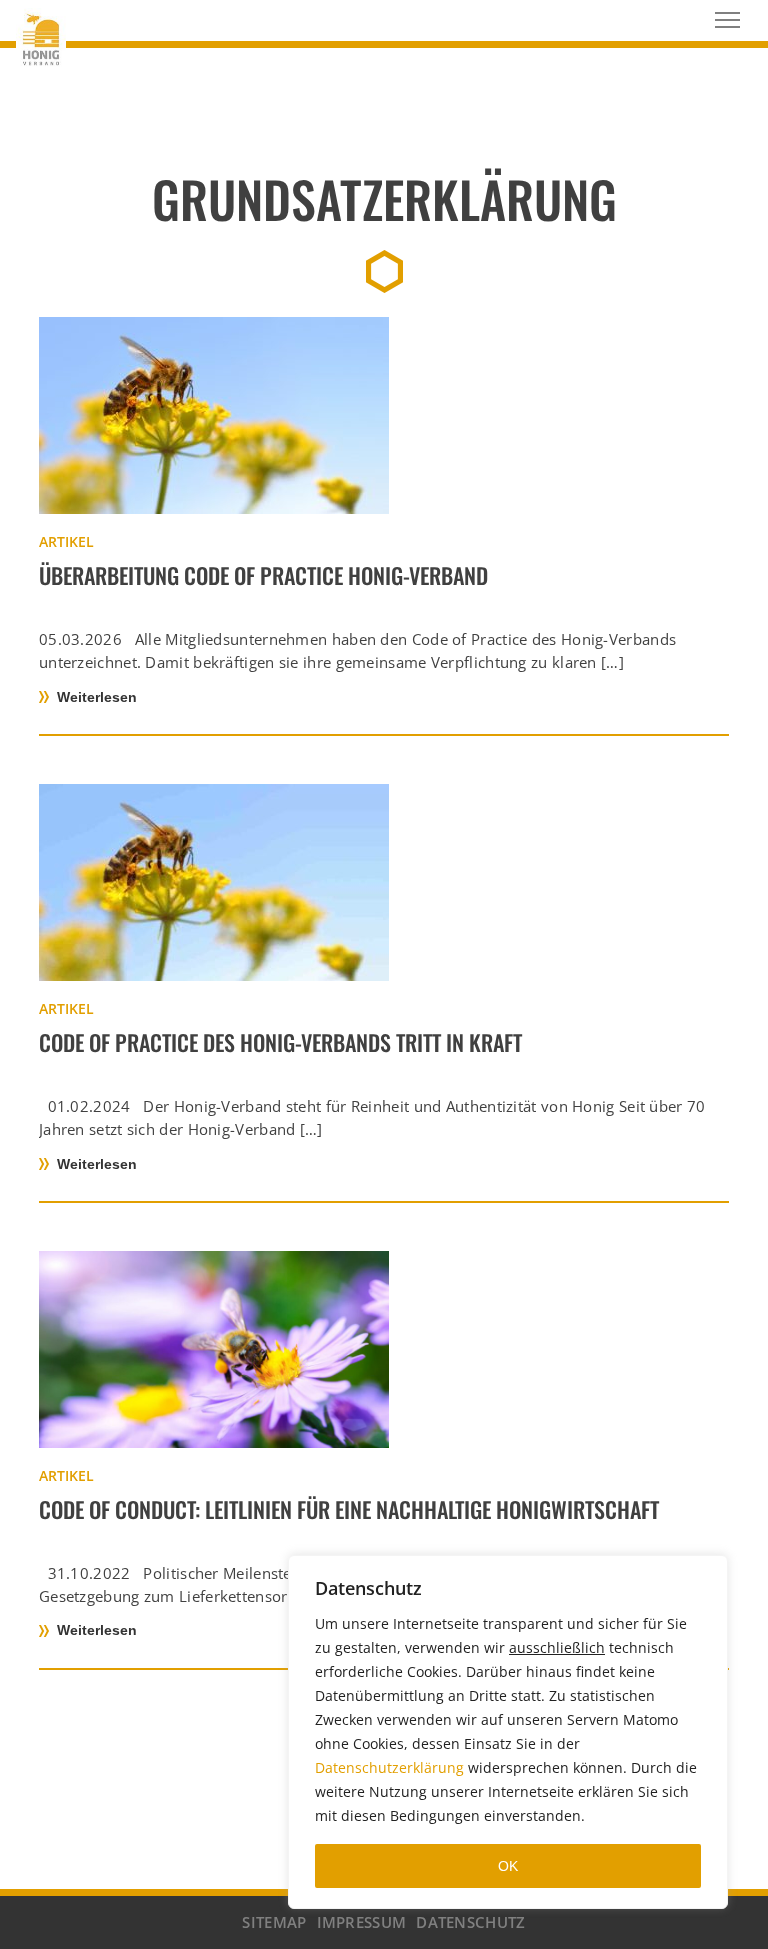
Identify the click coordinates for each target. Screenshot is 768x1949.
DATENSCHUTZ (470, 1922)
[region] (508, 1732)
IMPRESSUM (362, 1922)
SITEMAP (274, 1922)
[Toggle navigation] (727, 20)
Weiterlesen (97, 697)
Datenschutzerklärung (389, 1767)
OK (508, 1866)
